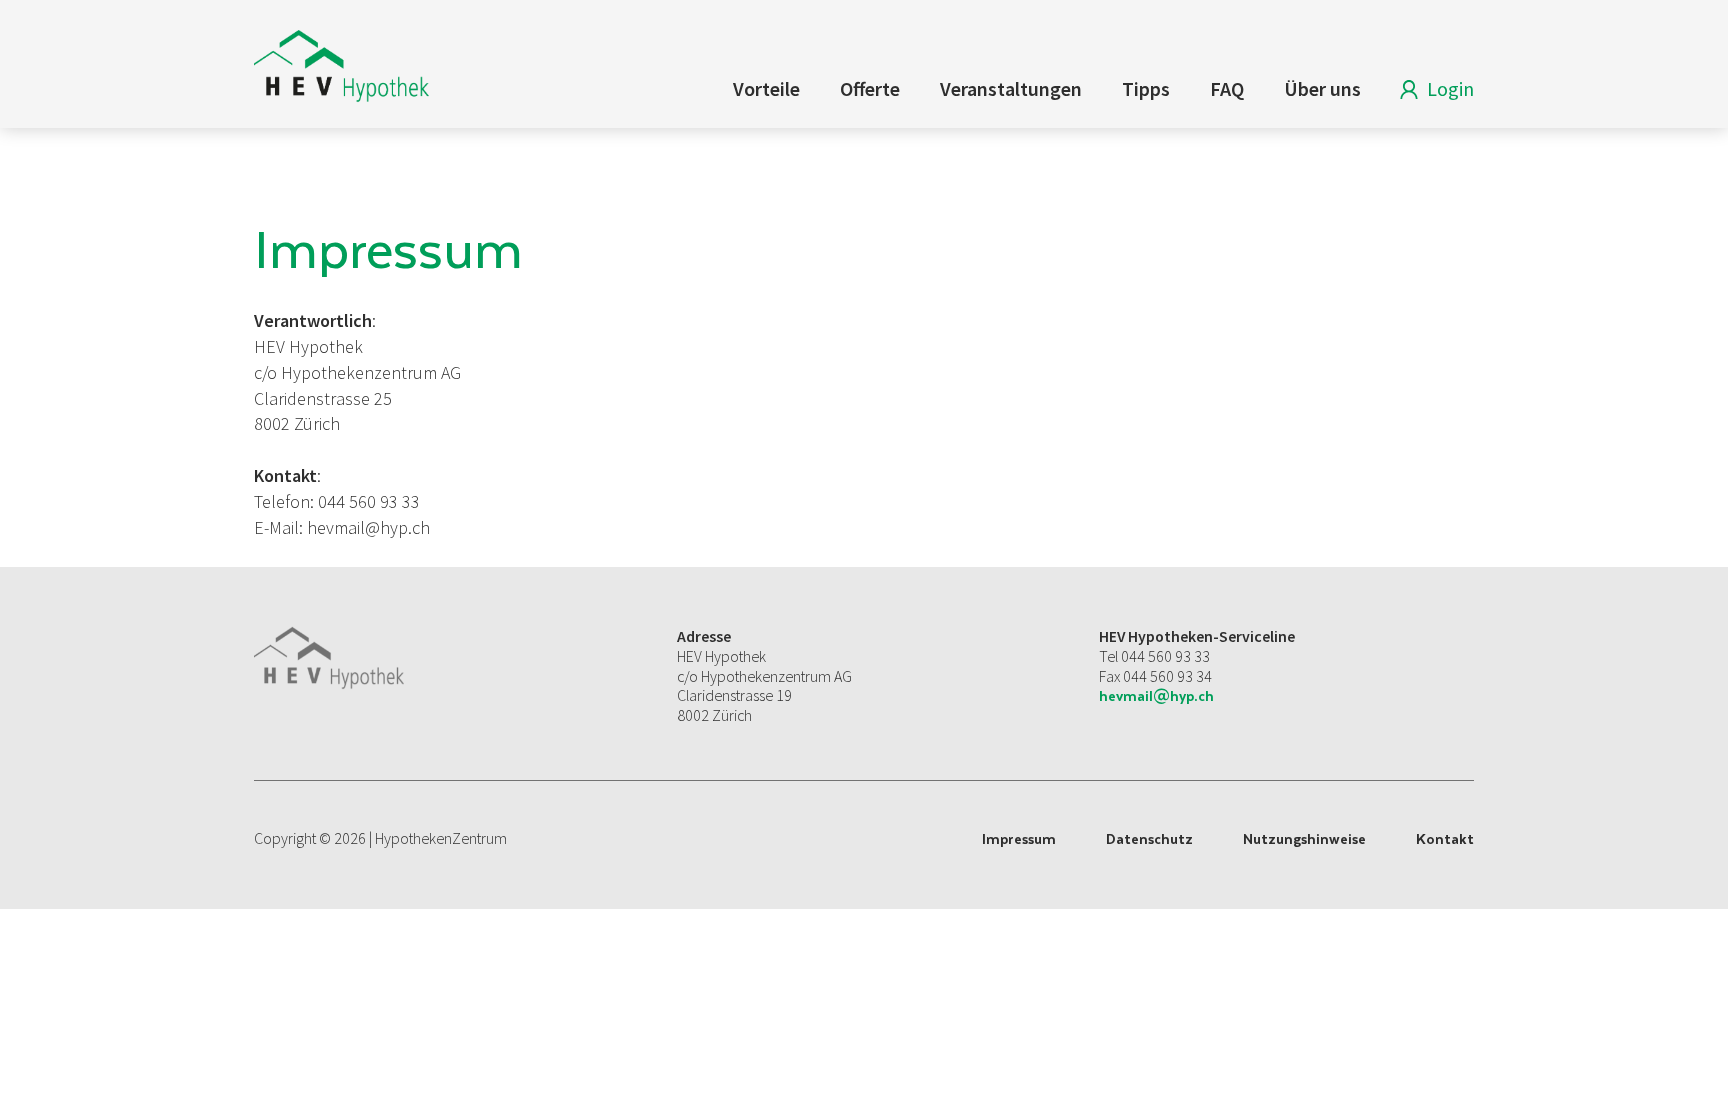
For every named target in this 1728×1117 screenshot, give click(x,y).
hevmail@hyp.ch (1156, 695)
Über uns (1322, 88)
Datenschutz (1149, 839)
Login (1450, 88)
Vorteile (766, 88)
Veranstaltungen (1011, 88)
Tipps (1146, 88)
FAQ (1227, 88)
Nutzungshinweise (1304, 839)
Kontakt (1445, 839)
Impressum (1019, 839)
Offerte (870, 88)
